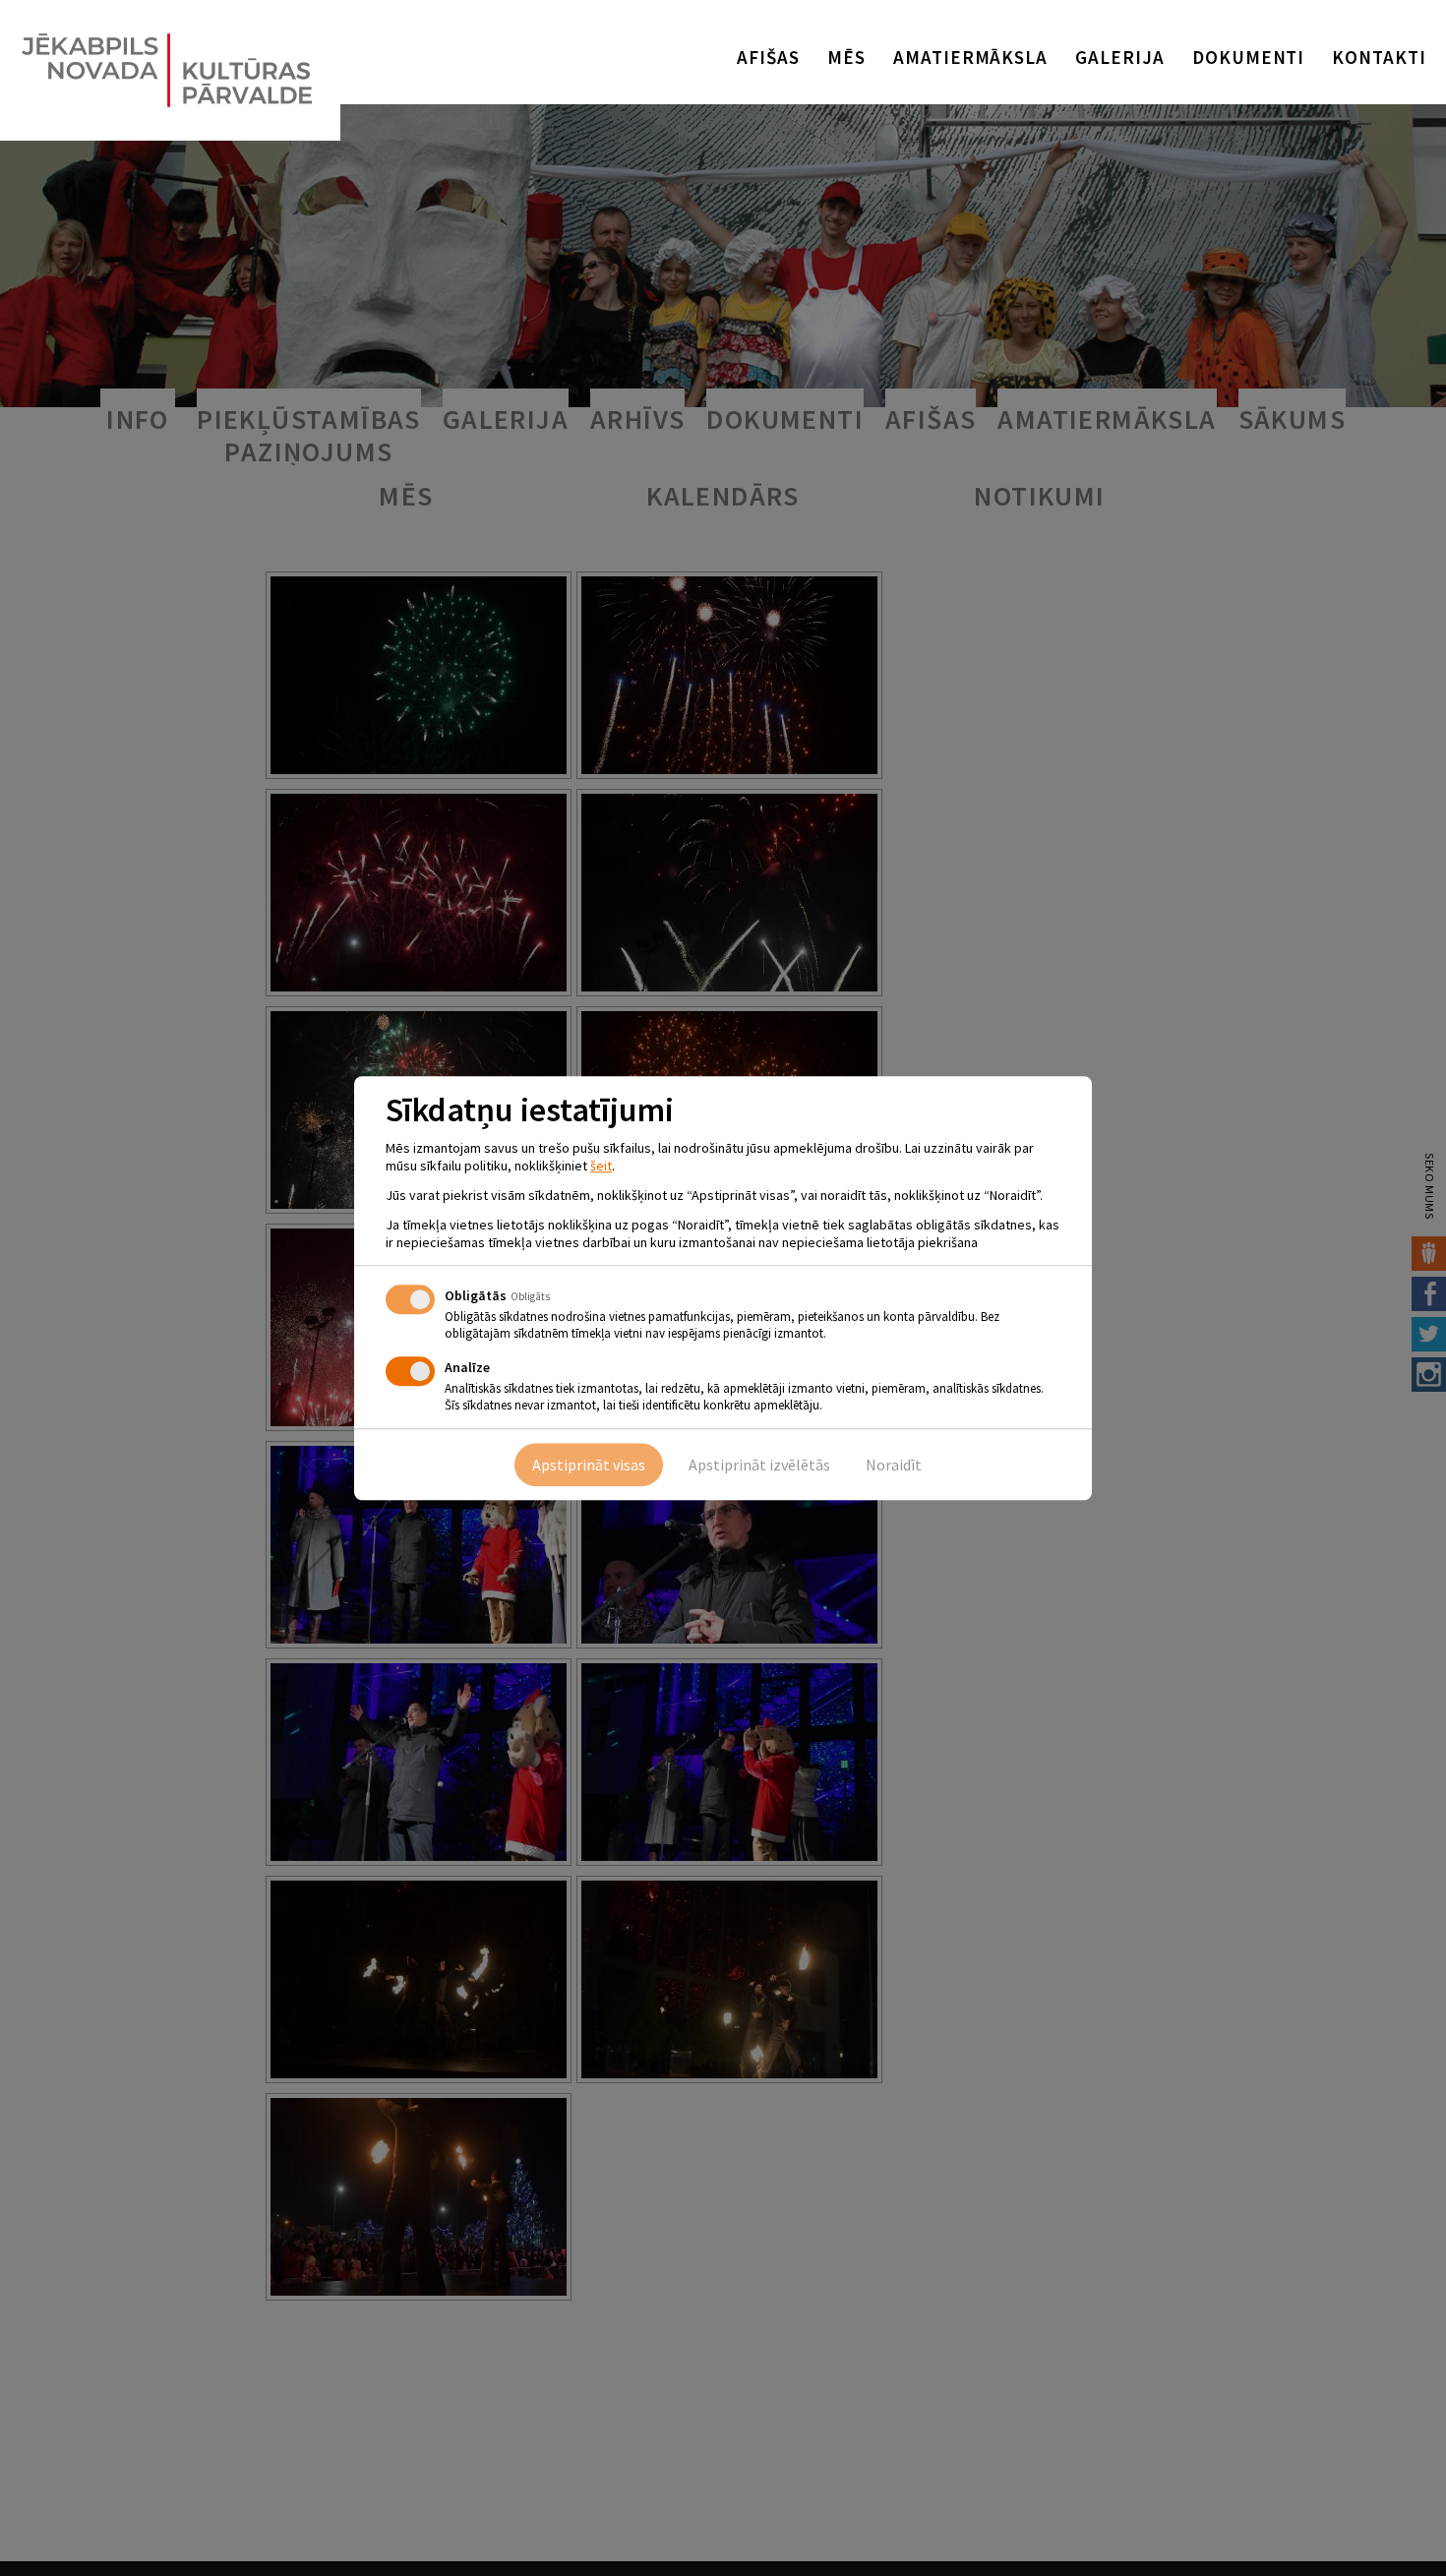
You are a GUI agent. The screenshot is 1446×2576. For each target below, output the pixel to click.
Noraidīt (894, 1465)
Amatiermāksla (970, 57)
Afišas (768, 57)
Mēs (846, 57)
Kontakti (1379, 57)
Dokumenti (1249, 57)
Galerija (1120, 57)
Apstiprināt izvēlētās (759, 1465)
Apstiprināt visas (589, 1465)
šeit (601, 1166)
